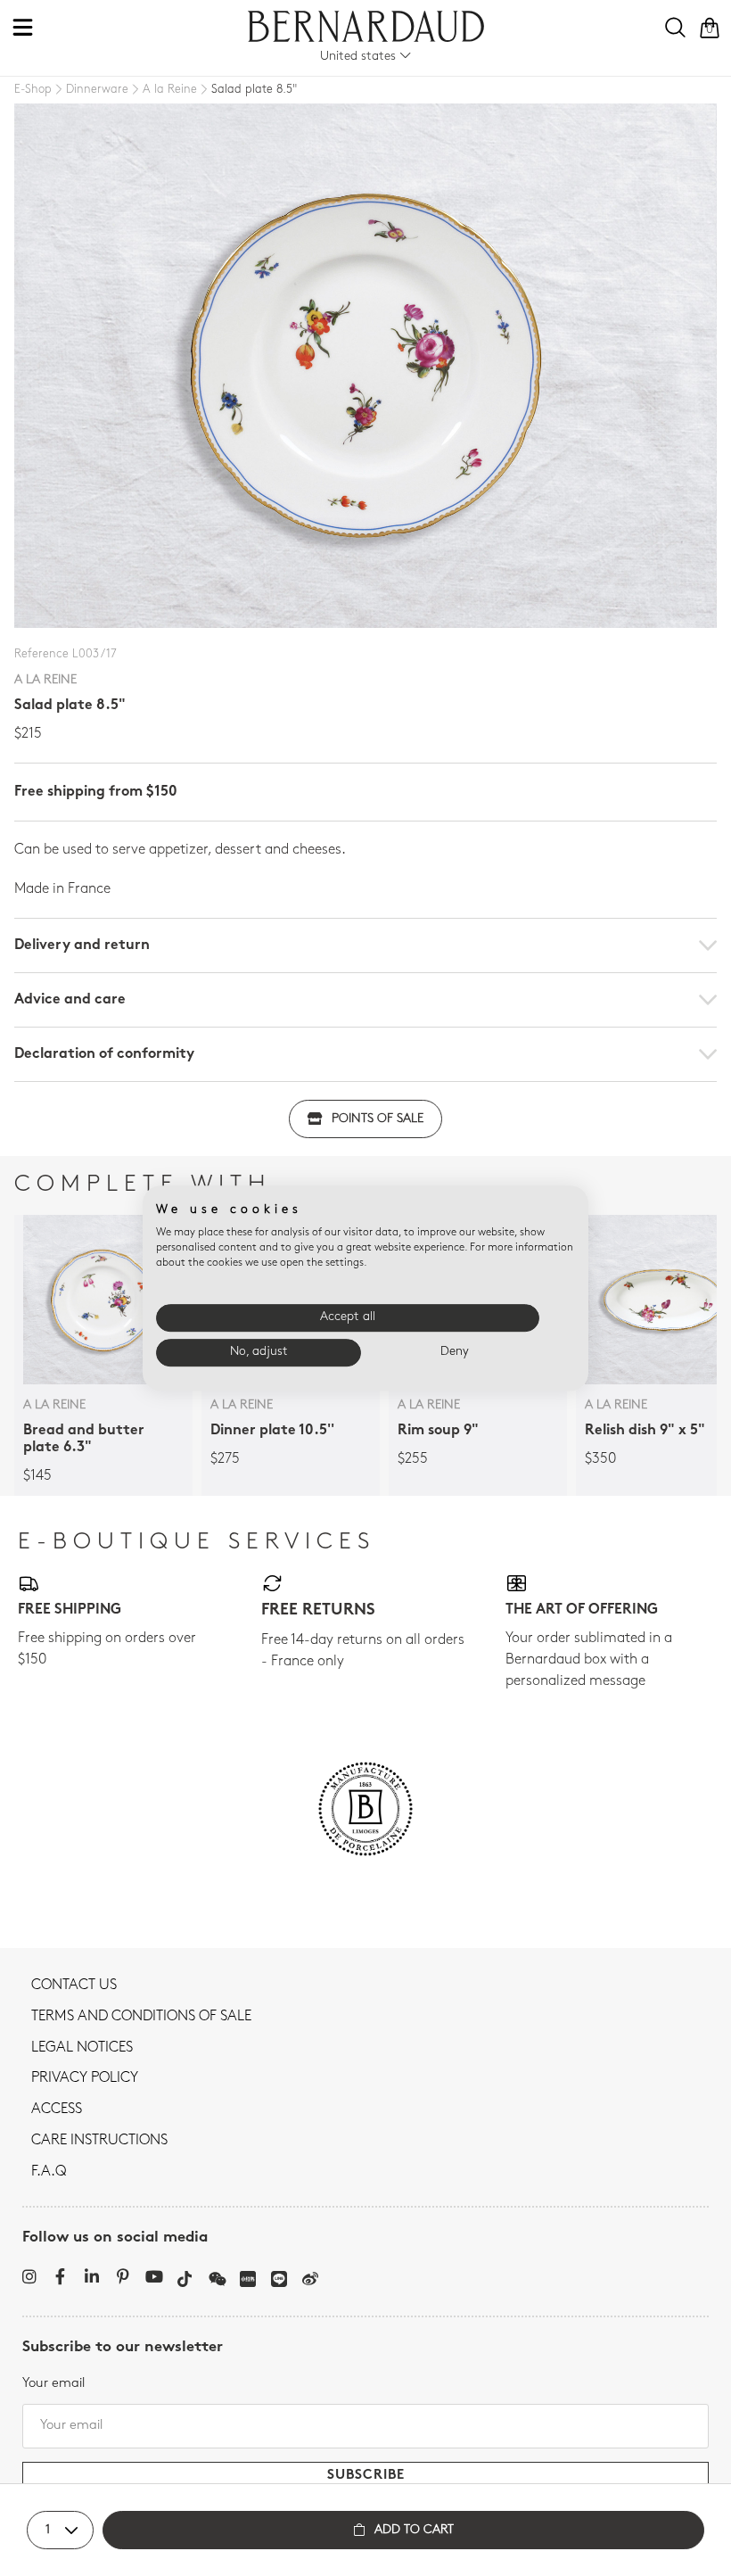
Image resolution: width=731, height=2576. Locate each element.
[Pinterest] (123, 2276)
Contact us (74, 1986)
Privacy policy (85, 2078)
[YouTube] (154, 2276)
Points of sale (378, 1119)
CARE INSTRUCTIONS (99, 2141)
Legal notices (82, 2048)
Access (57, 2110)
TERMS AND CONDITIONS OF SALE (141, 2017)
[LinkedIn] (91, 2276)
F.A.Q (49, 2172)
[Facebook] (60, 2276)
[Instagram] (29, 2276)
